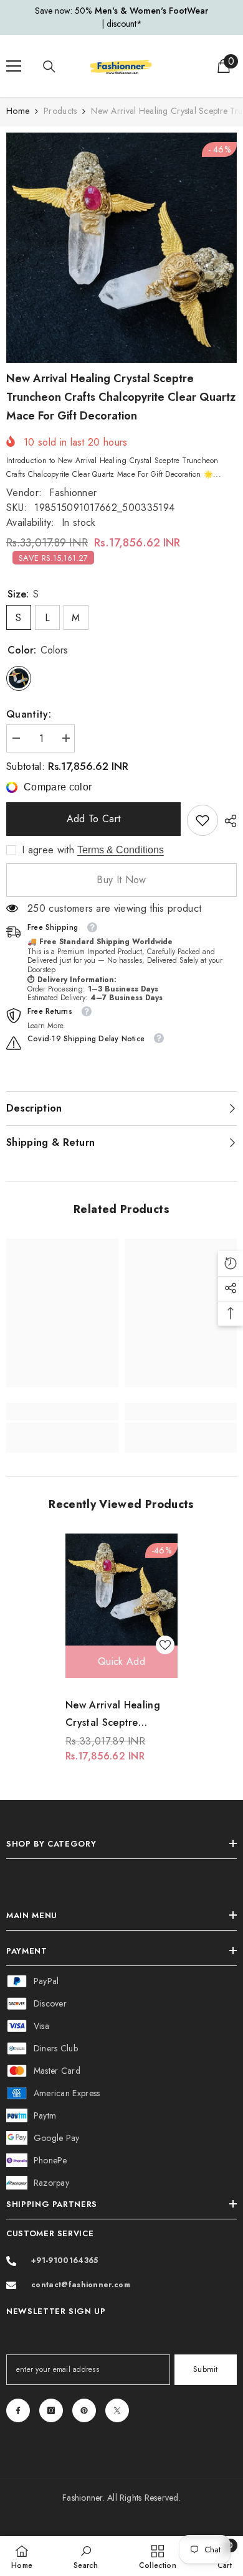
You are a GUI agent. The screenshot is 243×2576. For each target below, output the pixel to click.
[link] (202, 820)
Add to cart (94, 819)
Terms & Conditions (121, 850)
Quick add (121, 1661)
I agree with (48, 850)
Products (60, 111)
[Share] (227, 821)
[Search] (49, 67)
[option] (121, 17)
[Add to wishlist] (165, 1645)
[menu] (14, 66)
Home (18, 111)
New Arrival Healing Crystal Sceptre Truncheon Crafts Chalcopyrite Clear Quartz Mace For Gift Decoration (117, 1715)
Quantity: (29, 714)
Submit (206, 2369)
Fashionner (73, 493)
